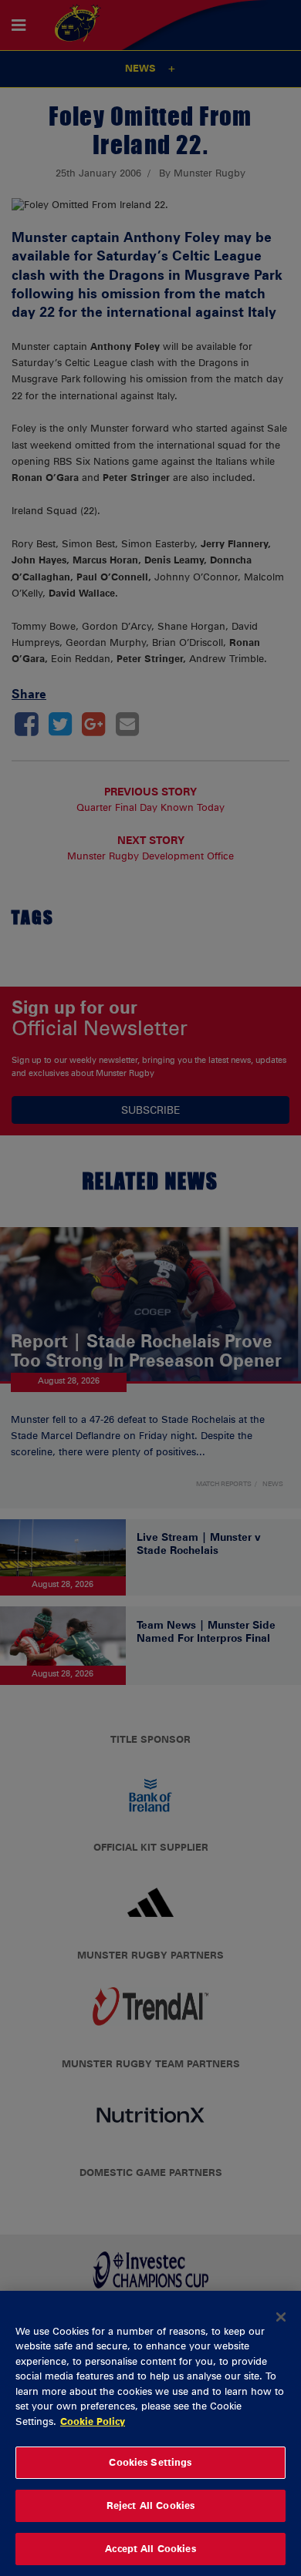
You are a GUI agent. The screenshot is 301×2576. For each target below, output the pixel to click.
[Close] (281, 2317)
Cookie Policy (93, 2421)
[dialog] (150, 2433)
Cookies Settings (150, 2462)
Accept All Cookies (150, 2548)
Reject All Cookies (150, 2505)
